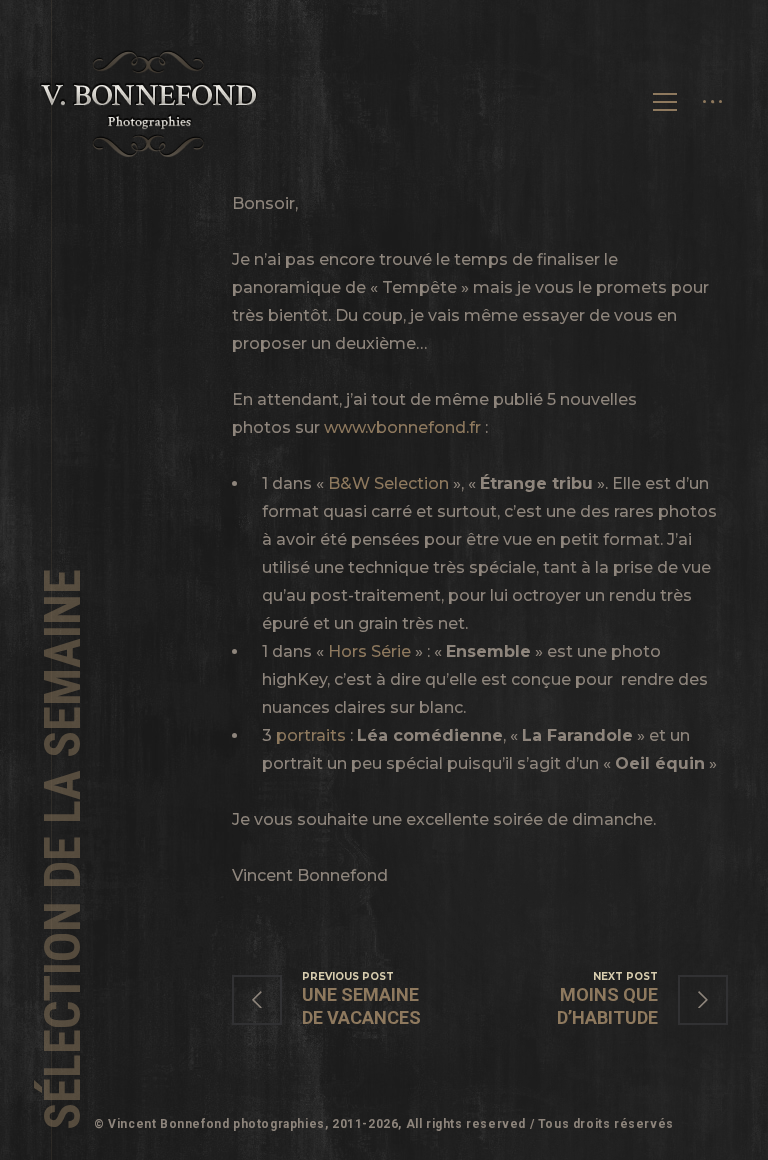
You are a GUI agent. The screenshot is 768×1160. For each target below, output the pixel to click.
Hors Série (369, 651)
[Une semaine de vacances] (356, 999)
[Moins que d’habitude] (604, 999)
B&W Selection (388, 483)
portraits (311, 735)
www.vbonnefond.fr (402, 427)
